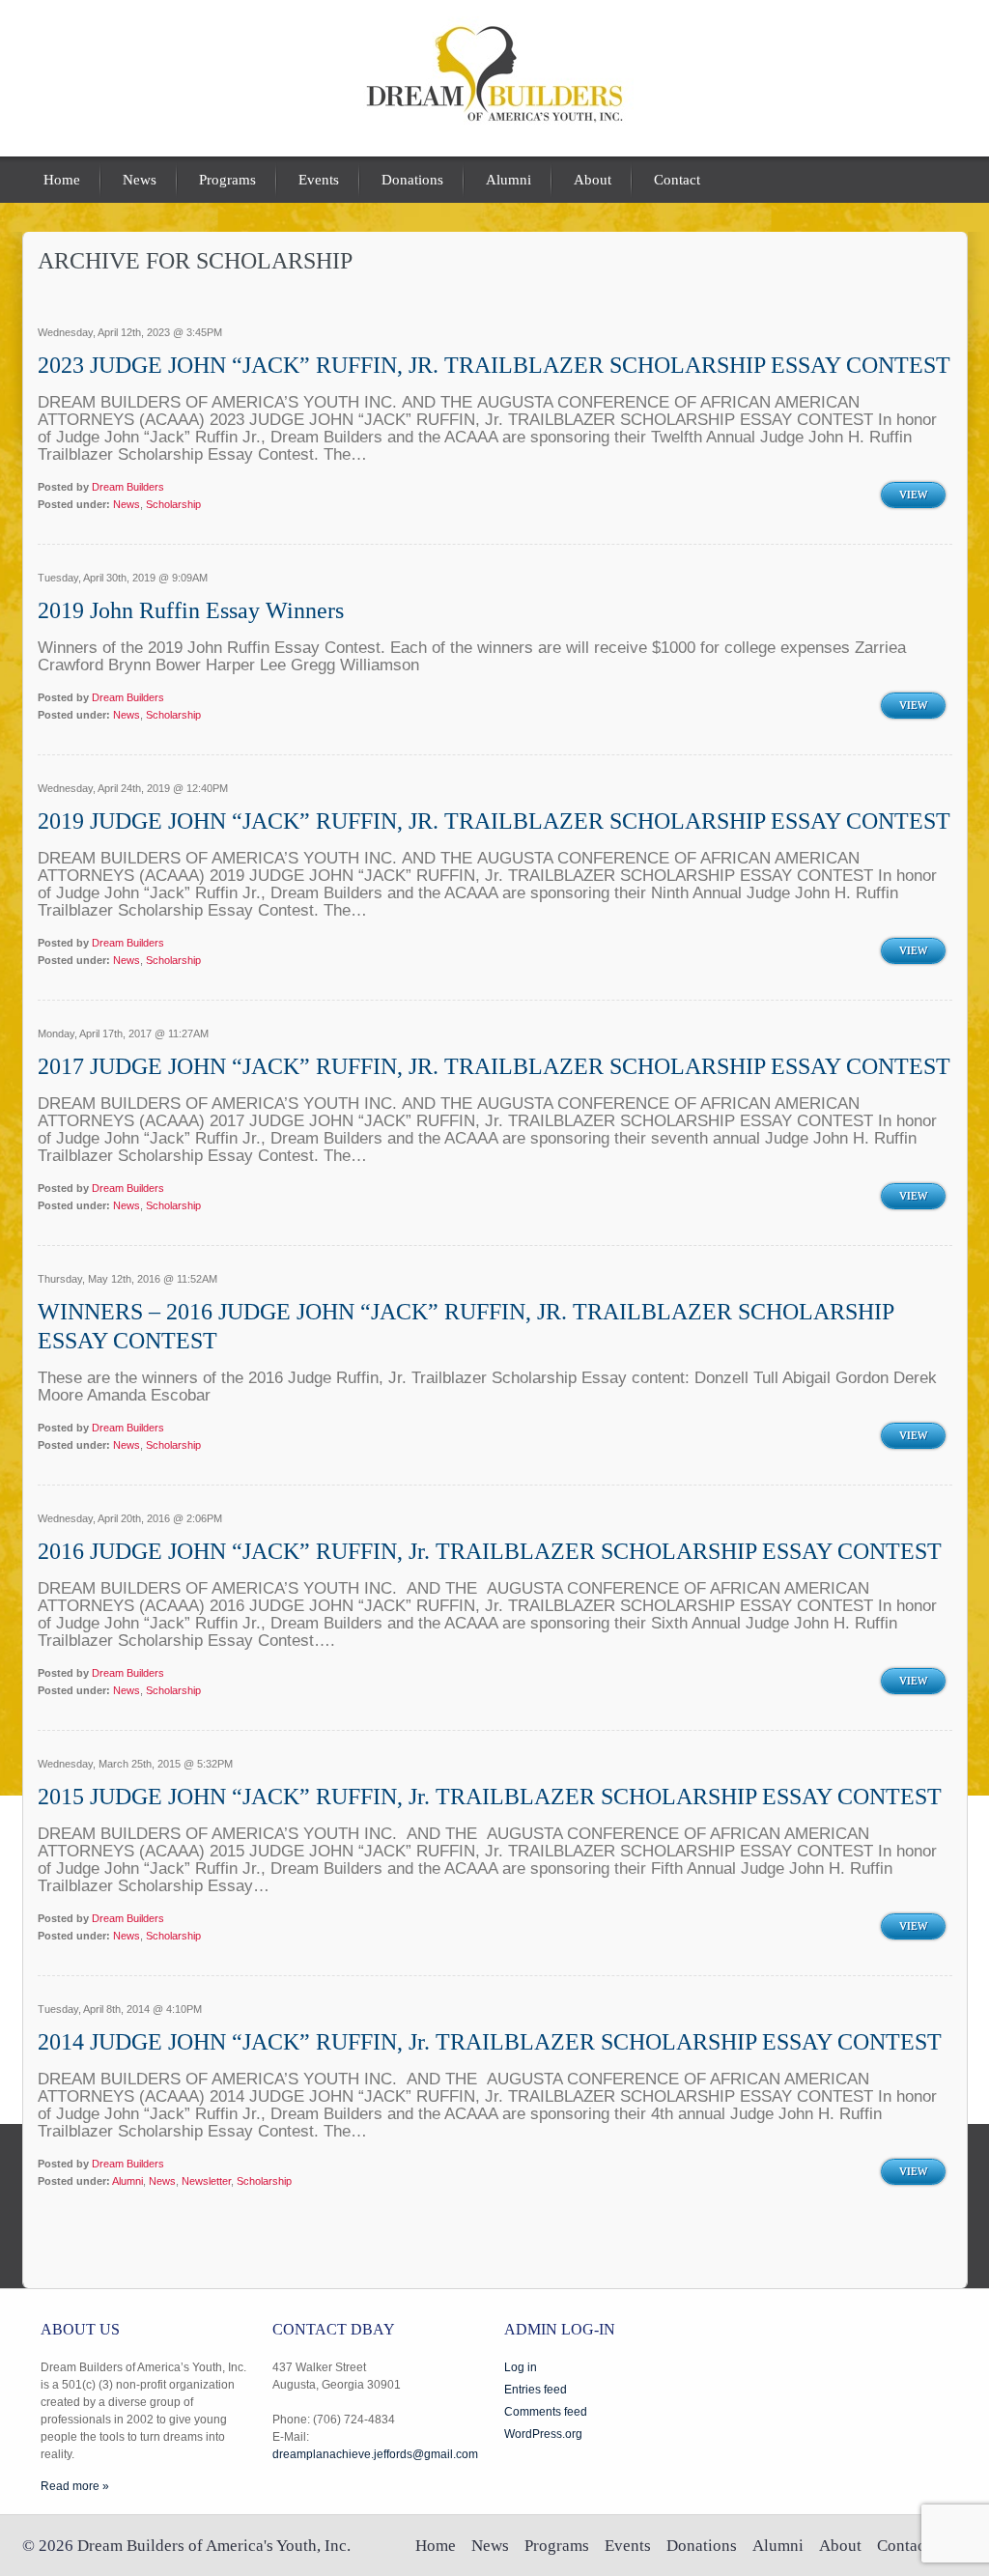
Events (319, 180)
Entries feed (536, 2390)
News (140, 180)
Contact (677, 180)
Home (62, 180)
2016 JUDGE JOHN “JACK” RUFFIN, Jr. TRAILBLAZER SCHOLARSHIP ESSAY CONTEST (490, 1551)
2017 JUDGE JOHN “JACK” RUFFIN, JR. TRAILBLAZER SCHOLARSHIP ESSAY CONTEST (494, 1066)
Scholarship (173, 504)
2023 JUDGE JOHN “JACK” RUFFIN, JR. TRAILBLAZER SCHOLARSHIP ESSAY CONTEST (494, 365)
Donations (412, 180)
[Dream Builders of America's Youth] (494, 121)
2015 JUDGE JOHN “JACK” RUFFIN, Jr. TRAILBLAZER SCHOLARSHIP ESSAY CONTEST (490, 1797)
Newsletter (206, 2181)
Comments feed (546, 2412)
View (913, 495)
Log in (521, 2367)
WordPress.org (543, 2434)
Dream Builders (128, 487)
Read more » (75, 2486)
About (593, 180)
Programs (227, 180)
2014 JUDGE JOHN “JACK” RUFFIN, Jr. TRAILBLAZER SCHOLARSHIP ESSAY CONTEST (490, 2042)
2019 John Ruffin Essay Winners (191, 610)
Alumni (509, 180)
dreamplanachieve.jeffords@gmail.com (375, 2454)
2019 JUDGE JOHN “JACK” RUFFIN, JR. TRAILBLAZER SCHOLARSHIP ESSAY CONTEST (494, 821)
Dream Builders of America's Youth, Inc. (214, 2546)
